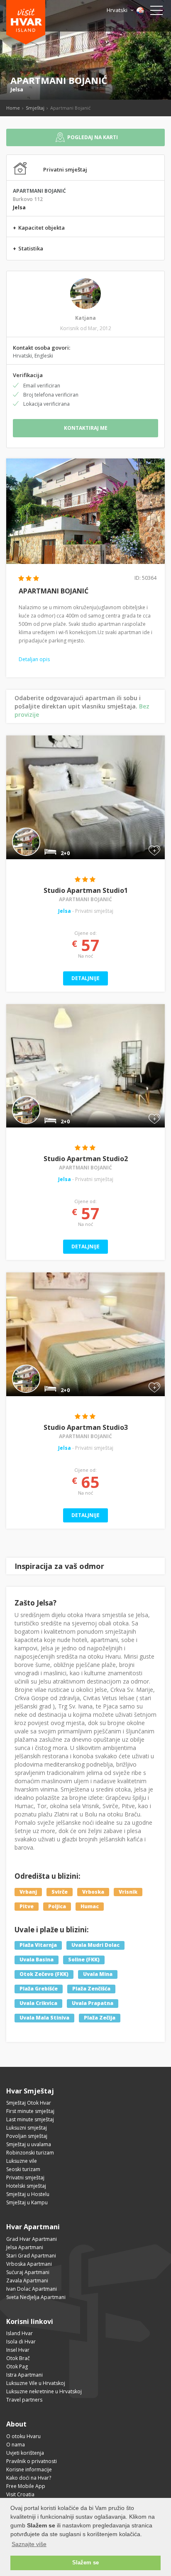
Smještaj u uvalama (29, 2144)
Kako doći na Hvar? (29, 2478)
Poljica (57, 1906)
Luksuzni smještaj (27, 2128)
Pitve (27, 1906)
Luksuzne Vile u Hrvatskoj (36, 2383)
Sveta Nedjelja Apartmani (36, 2297)
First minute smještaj (30, 2111)
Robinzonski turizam (30, 2153)
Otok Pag (17, 2366)
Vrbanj (28, 1892)
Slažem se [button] (85, 2563)
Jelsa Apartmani (25, 2247)
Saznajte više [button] (29, 2544)
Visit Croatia (20, 2494)
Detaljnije (85, 978)
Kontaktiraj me (86, 428)
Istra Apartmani (24, 2375)
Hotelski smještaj (26, 2186)
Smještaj (35, 108)
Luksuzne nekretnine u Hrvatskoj (44, 2391)
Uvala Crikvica (38, 2004)
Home (13, 108)
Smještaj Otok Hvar (29, 2103)
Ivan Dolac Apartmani (32, 2289)
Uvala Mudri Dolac (95, 1945)
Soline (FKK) (84, 1960)
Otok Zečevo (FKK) (44, 1974)
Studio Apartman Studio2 (86, 1159)
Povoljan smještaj (27, 2136)
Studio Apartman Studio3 (86, 1427)
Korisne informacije (29, 2469)
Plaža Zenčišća (91, 1989)
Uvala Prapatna (93, 2004)
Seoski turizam (23, 2169)
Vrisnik (128, 1892)
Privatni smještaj (25, 2178)
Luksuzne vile (22, 2161)
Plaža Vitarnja (38, 1945)
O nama (16, 2445)
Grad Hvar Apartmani (32, 2239)
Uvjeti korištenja (25, 2453)
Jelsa (17, 89)
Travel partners (24, 2400)
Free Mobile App (26, 2486)
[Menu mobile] (156, 12)
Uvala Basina (37, 1960)
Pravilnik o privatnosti (32, 2461)
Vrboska (93, 1892)
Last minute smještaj (30, 2119)
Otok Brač (18, 2358)
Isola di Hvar (21, 2342)
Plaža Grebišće (39, 1989)
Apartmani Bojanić (85, 899)
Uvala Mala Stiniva (44, 2018)
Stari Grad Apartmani (31, 2256)
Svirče (60, 1892)
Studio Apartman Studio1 (86, 890)
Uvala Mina (98, 1974)
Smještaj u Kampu (27, 2202)
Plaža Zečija (100, 2018)
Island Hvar (20, 2333)
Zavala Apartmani (27, 2281)
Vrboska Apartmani (29, 2264)
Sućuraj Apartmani (28, 2272)
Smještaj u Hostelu (28, 2194)
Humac (90, 1906)
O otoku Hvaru (23, 2436)
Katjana (85, 318)
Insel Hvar (18, 2350)
